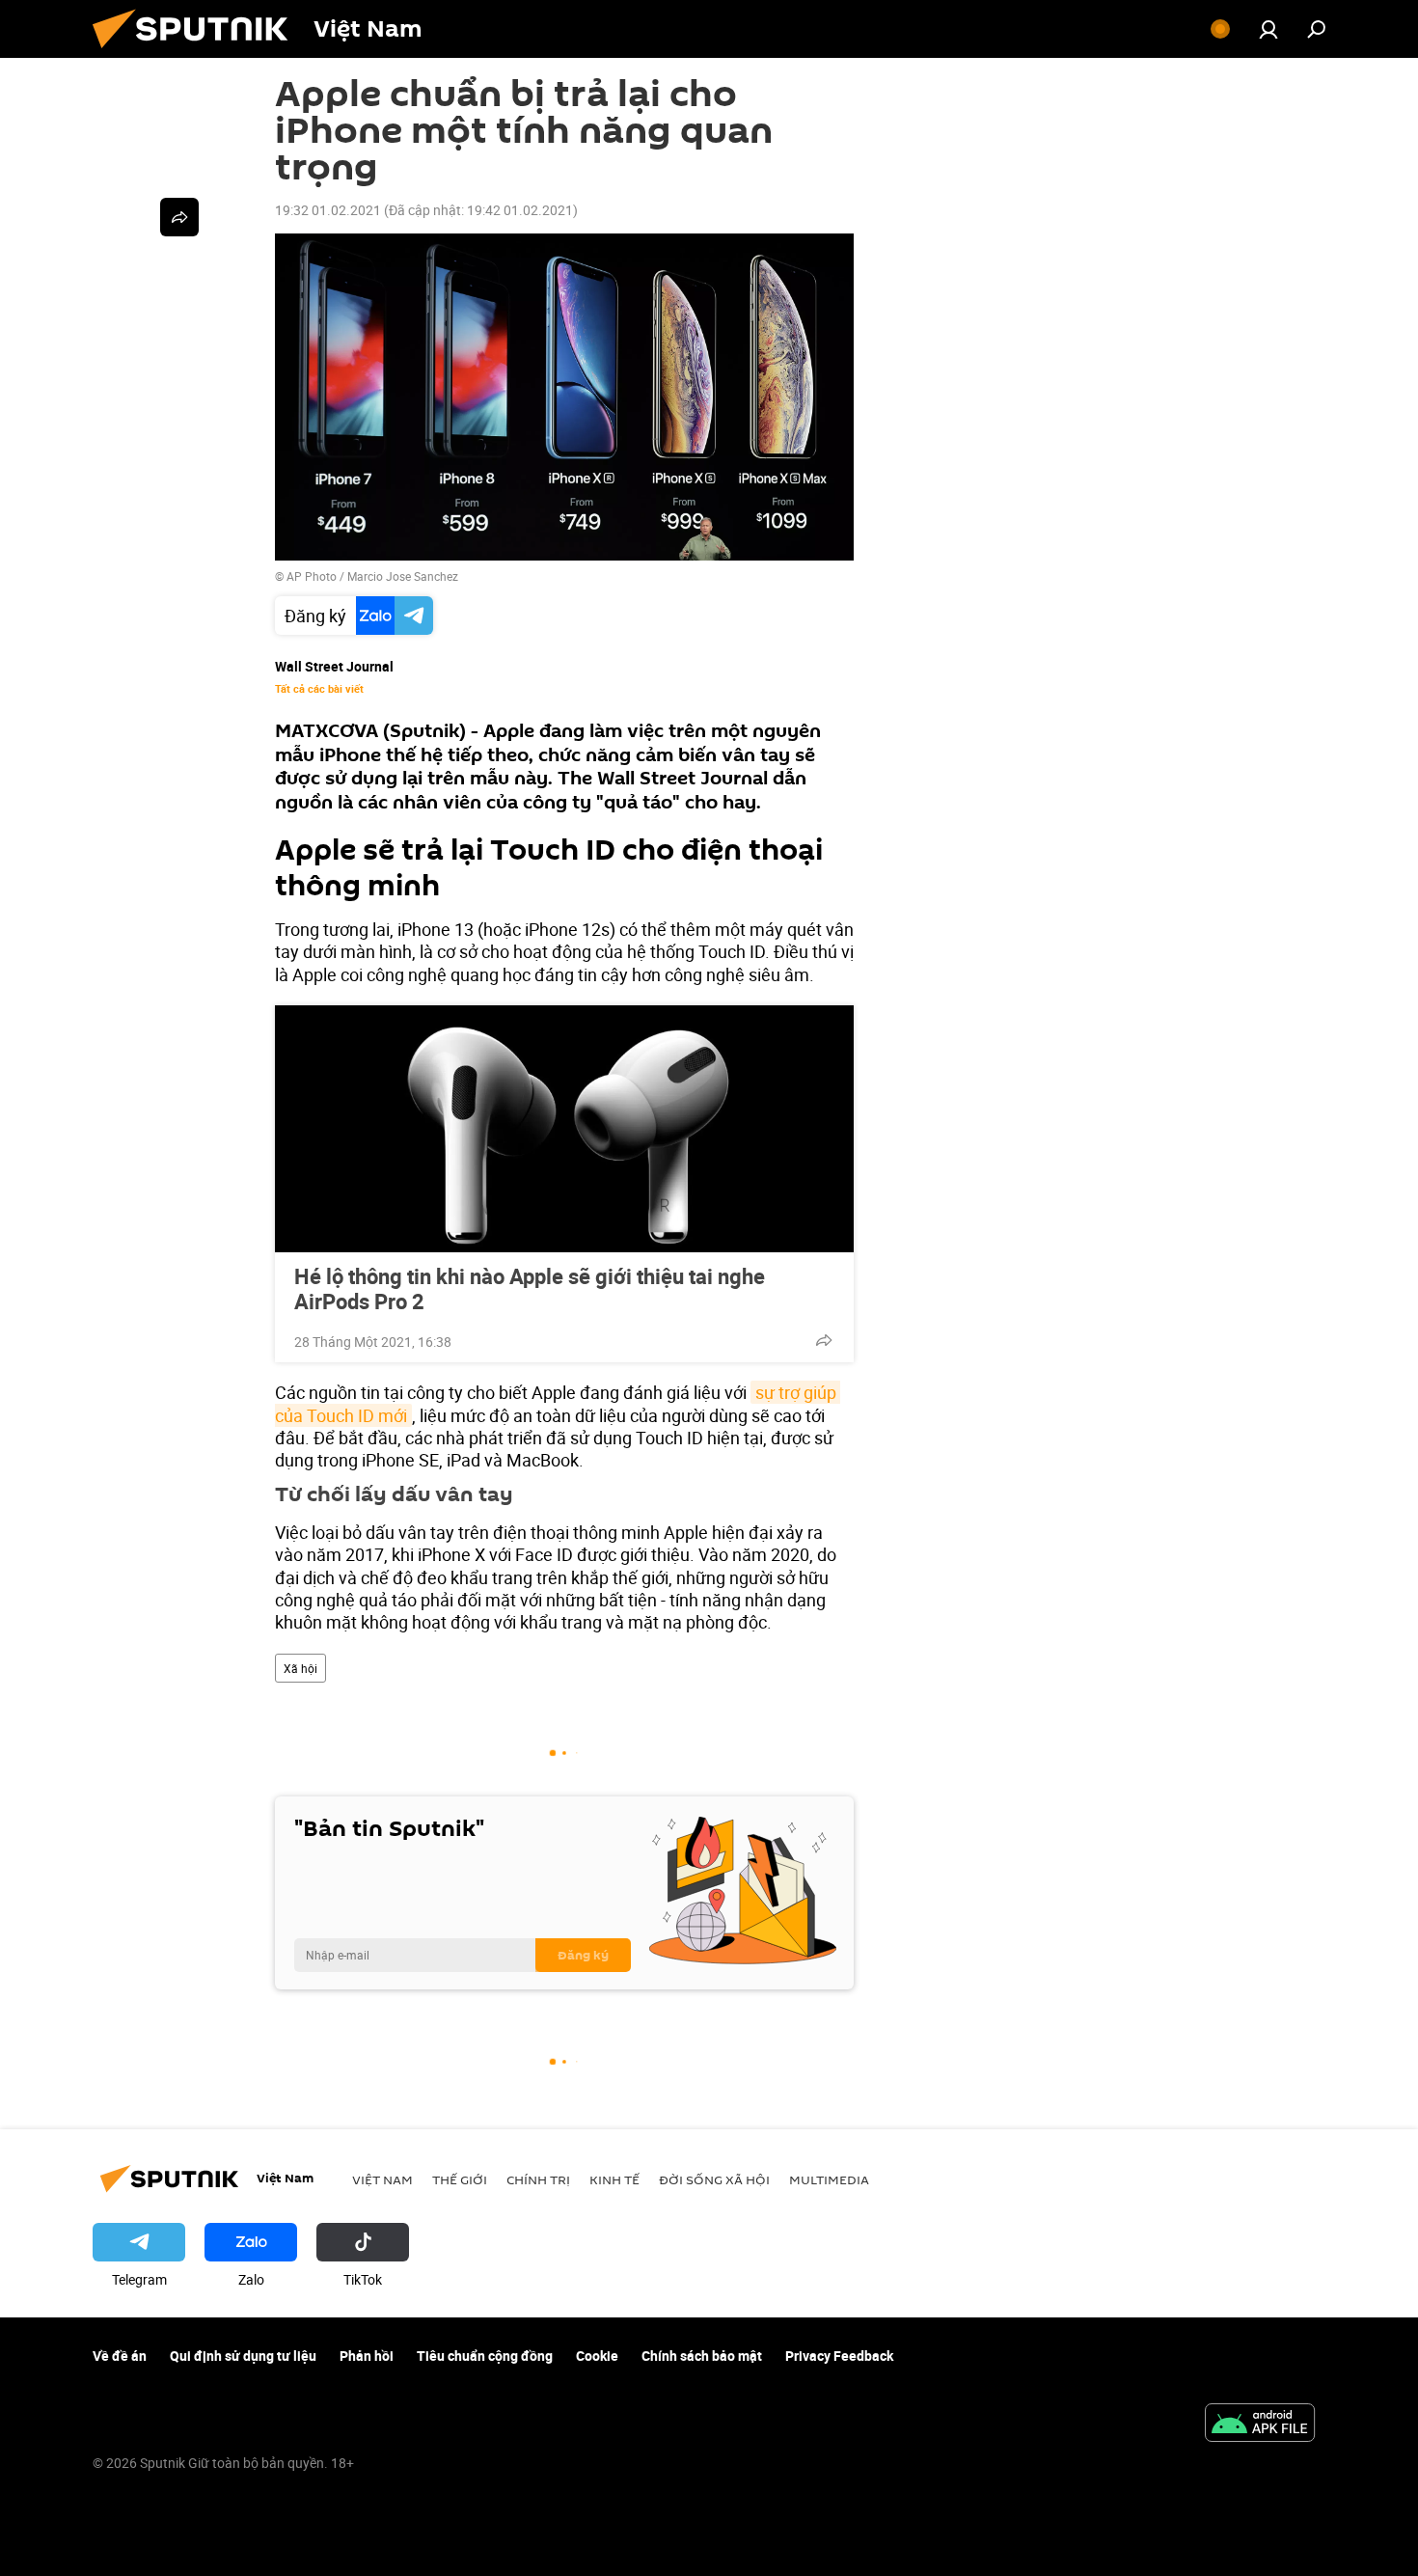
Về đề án (120, 2356)
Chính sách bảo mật (702, 2356)
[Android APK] (1260, 2425)
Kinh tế (614, 2179)
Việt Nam (382, 2179)
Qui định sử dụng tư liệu (243, 2356)
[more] (824, 1340)
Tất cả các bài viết (319, 689)
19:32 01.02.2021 (328, 210)
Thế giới (460, 2179)
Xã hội (300, 1668)
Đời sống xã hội (714, 2179)
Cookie (597, 2356)
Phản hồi (367, 2356)
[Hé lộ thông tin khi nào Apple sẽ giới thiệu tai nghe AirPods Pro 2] (564, 1129)
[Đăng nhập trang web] (1268, 29)
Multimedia (829, 2179)
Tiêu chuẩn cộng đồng (485, 2356)
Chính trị (538, 2179)
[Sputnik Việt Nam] (198, 53)
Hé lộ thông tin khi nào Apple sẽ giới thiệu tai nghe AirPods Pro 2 (530, 1289)
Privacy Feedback (839, 2356)
